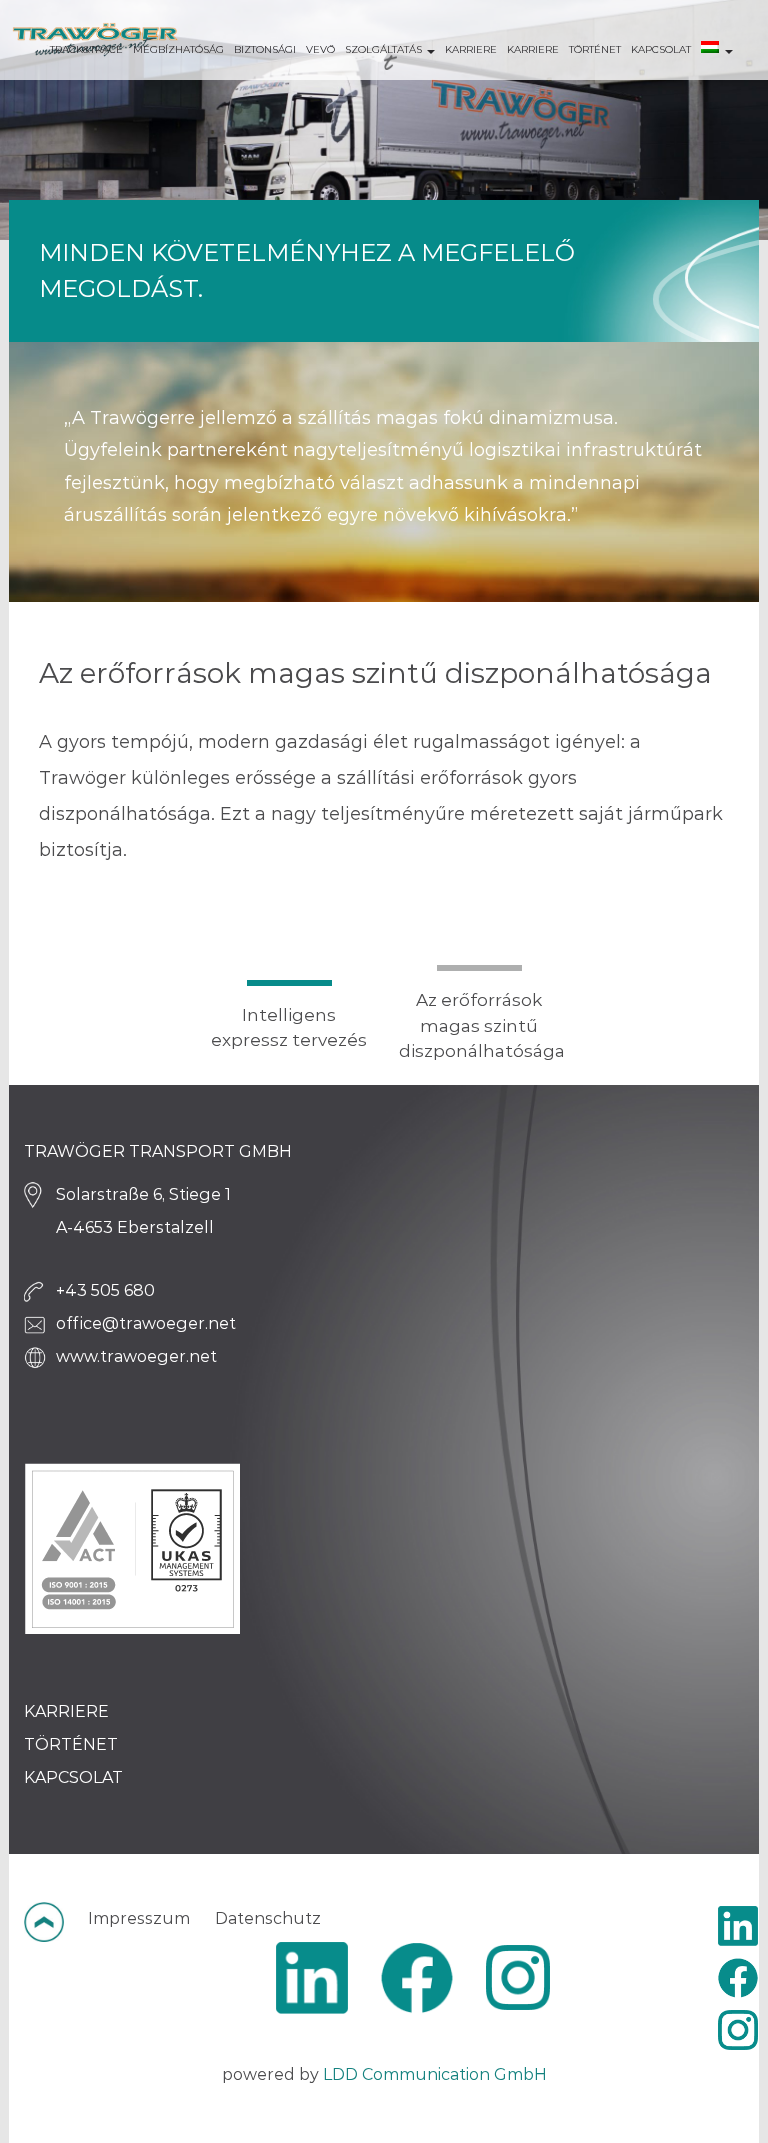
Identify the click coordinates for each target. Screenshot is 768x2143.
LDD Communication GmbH (435, 2074)
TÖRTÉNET (595, 49)
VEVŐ (320, 49)
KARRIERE (471, 49)
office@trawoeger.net (146, 1323)
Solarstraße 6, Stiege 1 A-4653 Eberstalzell (143, 1211)
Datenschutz (268, 1918)
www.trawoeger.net (136, 1356)
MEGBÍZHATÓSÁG (178, 49)
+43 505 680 (105, 1290)
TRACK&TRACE (86, 49)
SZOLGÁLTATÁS (385, 49)
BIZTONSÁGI (265, 49)
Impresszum (139, 1918)
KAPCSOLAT (661, 49)
